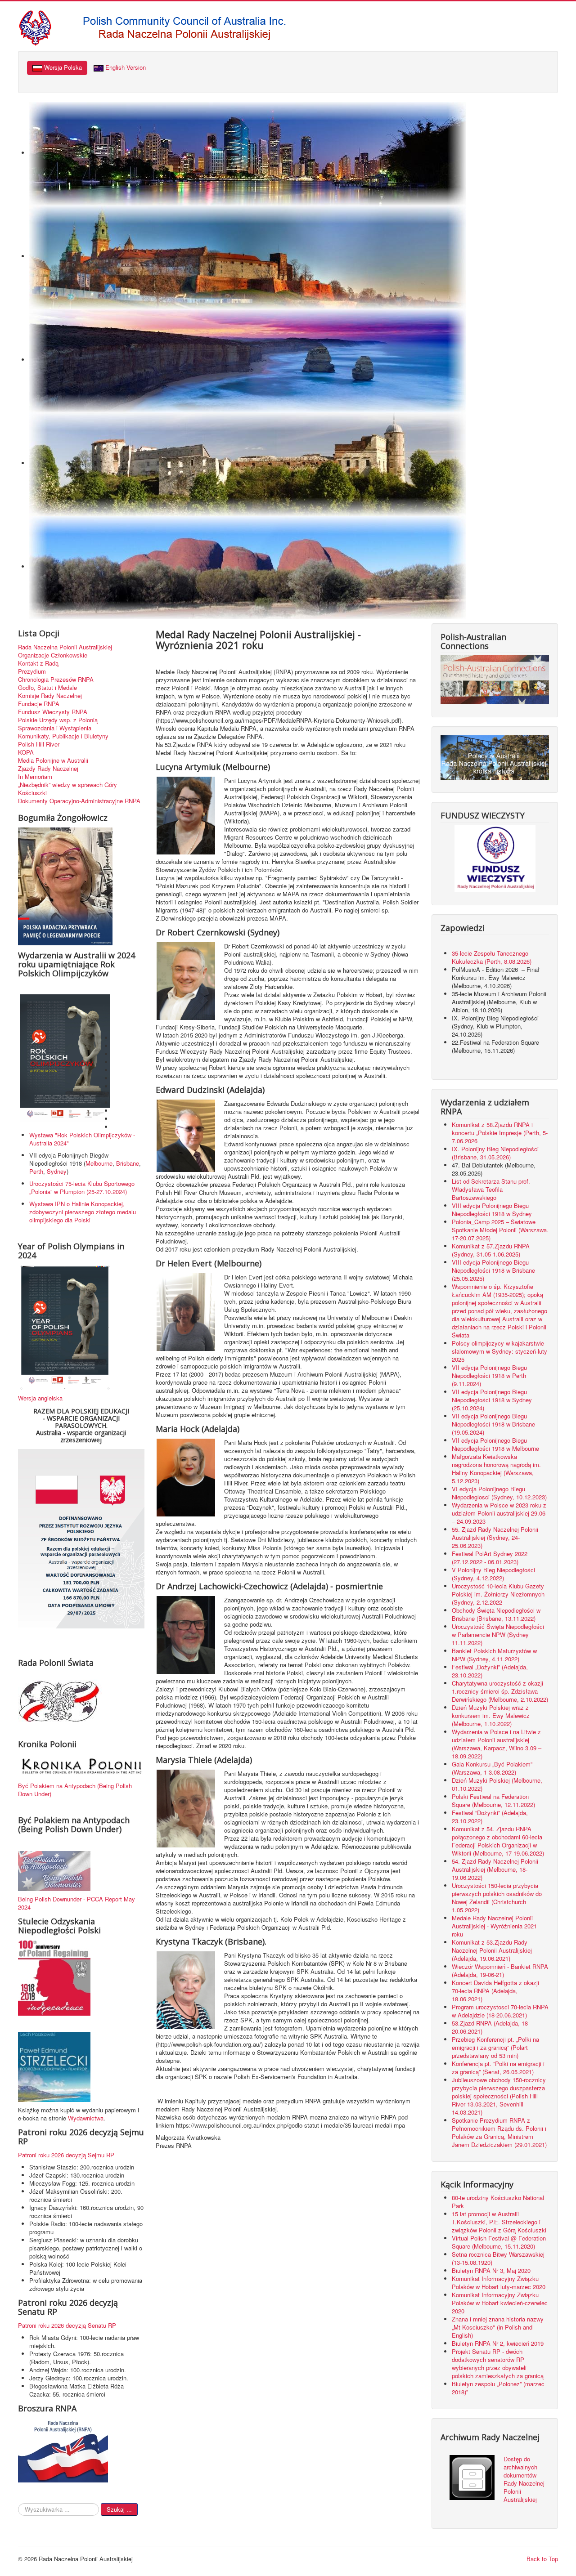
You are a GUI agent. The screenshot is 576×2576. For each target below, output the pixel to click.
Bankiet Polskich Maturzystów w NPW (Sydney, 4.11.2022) (494, 1655)
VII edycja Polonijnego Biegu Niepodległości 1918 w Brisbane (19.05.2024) (493, 1424)
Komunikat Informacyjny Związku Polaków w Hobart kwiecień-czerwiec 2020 (500, 2303)
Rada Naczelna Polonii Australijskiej (65, 647)
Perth (36, 1171)
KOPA (26, 752)
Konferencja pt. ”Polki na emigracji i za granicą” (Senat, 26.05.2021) (498, 2068)
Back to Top (542, 2559)
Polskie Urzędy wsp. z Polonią (58, 720)
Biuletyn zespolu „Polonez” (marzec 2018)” (498, 2388)
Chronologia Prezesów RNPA (56, 680)
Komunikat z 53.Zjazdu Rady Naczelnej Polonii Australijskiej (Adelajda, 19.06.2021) (492, 1950)
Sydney (57, 1171)
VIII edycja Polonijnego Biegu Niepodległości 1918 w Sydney (492, 1210)
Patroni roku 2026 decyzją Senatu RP (67, 2325)
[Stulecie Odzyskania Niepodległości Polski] (54, 1977)
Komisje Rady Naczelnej (50, 696)
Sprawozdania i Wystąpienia (55, 728)
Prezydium (32, 671)
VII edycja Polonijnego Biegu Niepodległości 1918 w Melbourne (495, 1444)
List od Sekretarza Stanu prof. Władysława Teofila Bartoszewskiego (491, 1189)
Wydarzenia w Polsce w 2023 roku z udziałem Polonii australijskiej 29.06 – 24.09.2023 (499, 1513)
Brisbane (128, 1163)
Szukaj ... (119, 2509)
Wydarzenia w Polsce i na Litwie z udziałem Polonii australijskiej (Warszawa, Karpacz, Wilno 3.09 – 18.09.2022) (497, 1744)
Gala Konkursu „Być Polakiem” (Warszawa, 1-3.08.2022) (492, 1768)
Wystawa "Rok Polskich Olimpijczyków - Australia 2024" (82, 1139)
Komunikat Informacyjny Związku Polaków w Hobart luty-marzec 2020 (499, 2283)
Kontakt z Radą (38, 663)
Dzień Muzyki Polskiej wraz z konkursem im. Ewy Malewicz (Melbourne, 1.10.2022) (491, 1715)
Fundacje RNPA (39, 704)
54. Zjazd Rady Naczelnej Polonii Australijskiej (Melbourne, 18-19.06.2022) (495, 1869)
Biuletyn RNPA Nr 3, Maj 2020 (491, 2270)
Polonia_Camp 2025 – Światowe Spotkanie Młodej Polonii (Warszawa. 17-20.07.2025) (500, 1230)
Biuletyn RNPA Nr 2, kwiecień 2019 (498, 2343)
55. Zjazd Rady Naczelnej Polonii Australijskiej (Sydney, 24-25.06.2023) (495, 1537)
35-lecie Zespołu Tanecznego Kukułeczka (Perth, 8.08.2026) (493, 957)
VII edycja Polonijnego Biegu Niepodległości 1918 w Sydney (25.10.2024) (492, 1400)
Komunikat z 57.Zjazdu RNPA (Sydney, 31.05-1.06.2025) (491, 1250)
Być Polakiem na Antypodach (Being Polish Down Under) (75, 1790)
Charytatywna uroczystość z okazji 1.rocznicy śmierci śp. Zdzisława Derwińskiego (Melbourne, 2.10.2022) (500, 1691)
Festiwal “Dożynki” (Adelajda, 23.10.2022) (490, 1817)
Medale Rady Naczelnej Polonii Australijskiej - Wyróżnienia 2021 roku (494, 1926)
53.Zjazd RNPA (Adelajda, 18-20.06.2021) (491, 2027)
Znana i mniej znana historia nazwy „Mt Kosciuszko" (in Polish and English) (498, 2327)
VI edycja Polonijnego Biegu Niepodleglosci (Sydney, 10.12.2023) (499, 1493)
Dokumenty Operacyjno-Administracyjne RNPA (79, 801)
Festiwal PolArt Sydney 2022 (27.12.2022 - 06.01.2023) (490, 1558)
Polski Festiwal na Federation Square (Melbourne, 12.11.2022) (493, 1800)
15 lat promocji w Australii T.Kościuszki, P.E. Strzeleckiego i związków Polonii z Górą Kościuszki (499, 2222)
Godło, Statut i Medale (47, 688)
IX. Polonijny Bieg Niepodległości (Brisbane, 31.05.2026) (495, 1153)
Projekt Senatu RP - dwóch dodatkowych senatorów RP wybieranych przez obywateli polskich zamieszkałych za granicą (498, 2364)
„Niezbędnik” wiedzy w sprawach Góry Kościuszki (67, 789)
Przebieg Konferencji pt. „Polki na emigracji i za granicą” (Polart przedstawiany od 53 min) (495, 2047)
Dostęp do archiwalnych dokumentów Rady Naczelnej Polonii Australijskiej (524, 2479)
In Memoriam (35, 777)
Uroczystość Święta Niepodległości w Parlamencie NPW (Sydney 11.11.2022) (498, 1635)
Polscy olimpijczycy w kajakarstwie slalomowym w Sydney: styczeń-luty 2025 (499, 1351)
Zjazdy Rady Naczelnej (48, 769)
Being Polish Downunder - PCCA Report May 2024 (76, 1903)
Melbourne (99, 1163)
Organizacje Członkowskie (53, 655)
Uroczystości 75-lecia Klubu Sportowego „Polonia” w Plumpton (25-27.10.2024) (82, 1187)
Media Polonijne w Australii (53, 760)
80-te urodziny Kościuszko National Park (498, 2202)
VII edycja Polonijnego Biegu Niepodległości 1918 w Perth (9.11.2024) (489, 1375)
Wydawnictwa (86, 2118)
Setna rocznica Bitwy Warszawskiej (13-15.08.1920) (498, 2258)
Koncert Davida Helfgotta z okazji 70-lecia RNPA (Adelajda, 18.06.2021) (495, 1991)
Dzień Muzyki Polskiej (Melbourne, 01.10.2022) (497, 1784)
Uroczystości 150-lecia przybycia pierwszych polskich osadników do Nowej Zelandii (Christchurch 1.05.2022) (497, 1898)
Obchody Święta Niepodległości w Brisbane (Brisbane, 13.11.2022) (496, 1614)
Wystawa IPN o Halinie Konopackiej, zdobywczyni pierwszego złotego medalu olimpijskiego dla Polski (83, 1212)
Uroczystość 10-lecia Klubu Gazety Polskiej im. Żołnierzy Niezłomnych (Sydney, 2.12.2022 (498, 1594)
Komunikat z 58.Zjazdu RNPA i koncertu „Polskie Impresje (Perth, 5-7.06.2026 (500, 1133)
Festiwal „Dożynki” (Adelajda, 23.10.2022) (490, 1671)
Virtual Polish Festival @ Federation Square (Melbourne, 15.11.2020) (499, 2242)
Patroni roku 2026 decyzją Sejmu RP (66, 2155)
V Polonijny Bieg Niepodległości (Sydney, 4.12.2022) (493, 1574)
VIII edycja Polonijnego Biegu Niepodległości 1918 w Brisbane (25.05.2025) (493, 1270)
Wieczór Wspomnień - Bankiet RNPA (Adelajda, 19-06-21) (500, 1970)
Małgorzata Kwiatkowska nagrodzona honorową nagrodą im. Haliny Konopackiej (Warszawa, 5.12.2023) (496, 1469)
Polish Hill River (39, 744)
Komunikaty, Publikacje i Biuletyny (63, 736)
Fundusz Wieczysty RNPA (53, 712)
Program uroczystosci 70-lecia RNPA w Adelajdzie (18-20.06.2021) (500, 2011)
